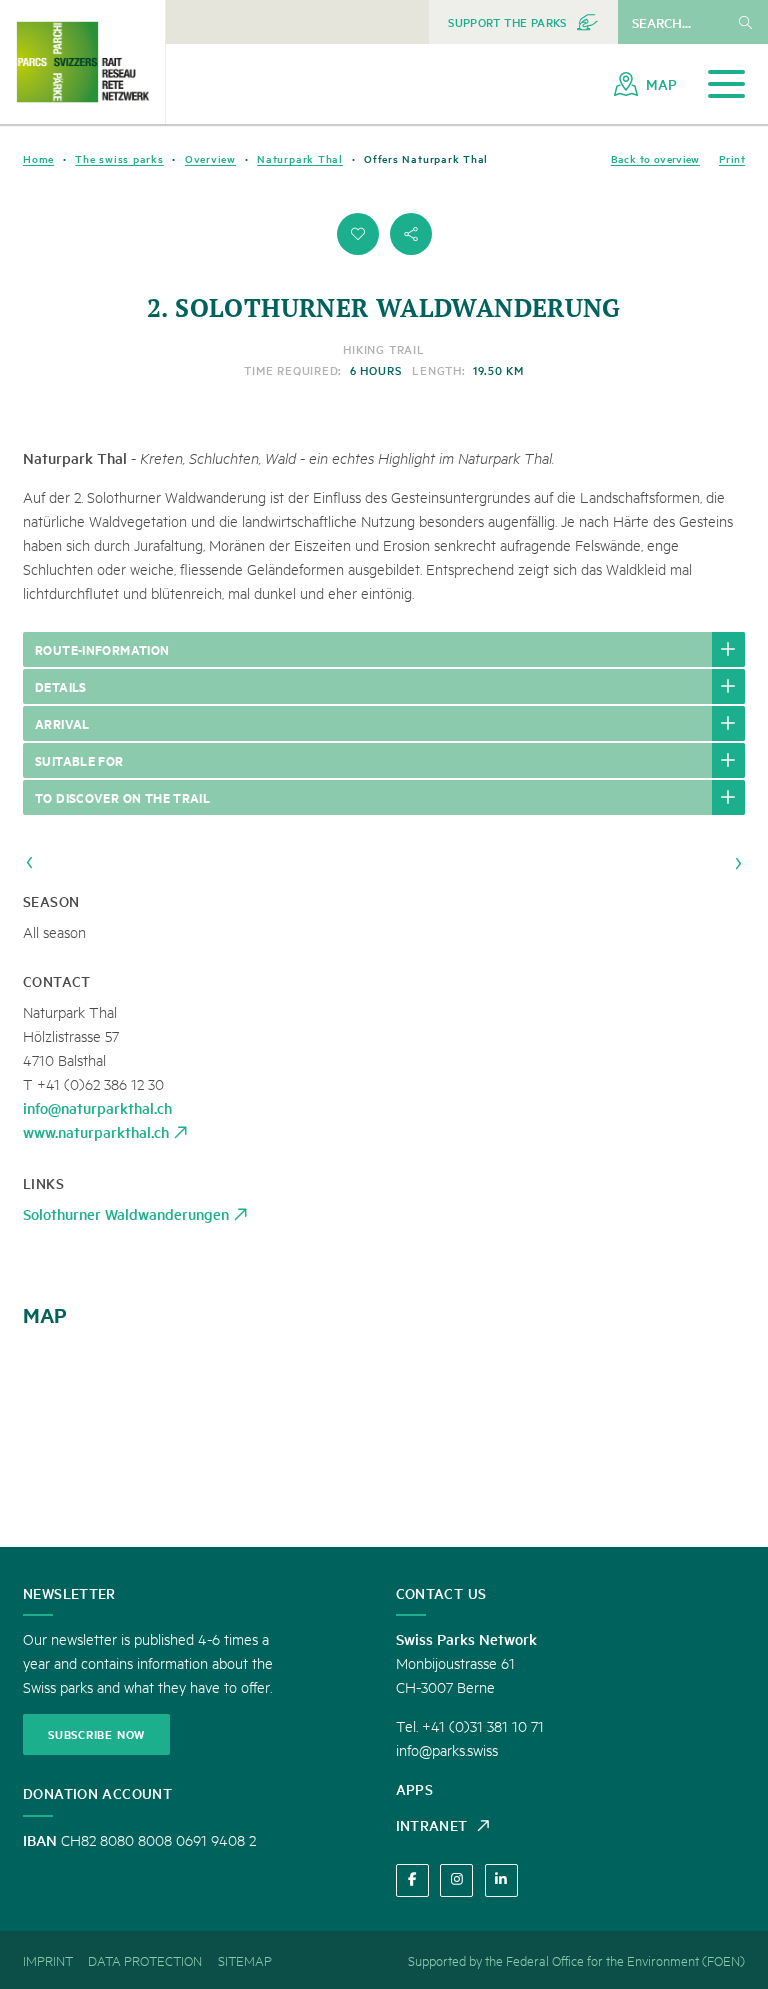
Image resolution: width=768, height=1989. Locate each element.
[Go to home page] (82, 62)
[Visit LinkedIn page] (501, 1880)
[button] (358, 234)
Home (38, 158)
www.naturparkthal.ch (96, 1131)
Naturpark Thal (300, 158)
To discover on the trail (122, 797)
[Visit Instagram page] (456, 1880)
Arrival (62, 723)
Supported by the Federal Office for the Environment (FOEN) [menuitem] (576, 1960)
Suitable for (79, 760)
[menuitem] (523, 22)
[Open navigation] (726, 84)
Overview (210, 158)
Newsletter (69, 1593)
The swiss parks (119, 158)
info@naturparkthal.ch (97, 1107)
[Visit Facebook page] (412, 1880)
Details (61, 686)
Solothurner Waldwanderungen (126, 1213)
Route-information (102, 649)
